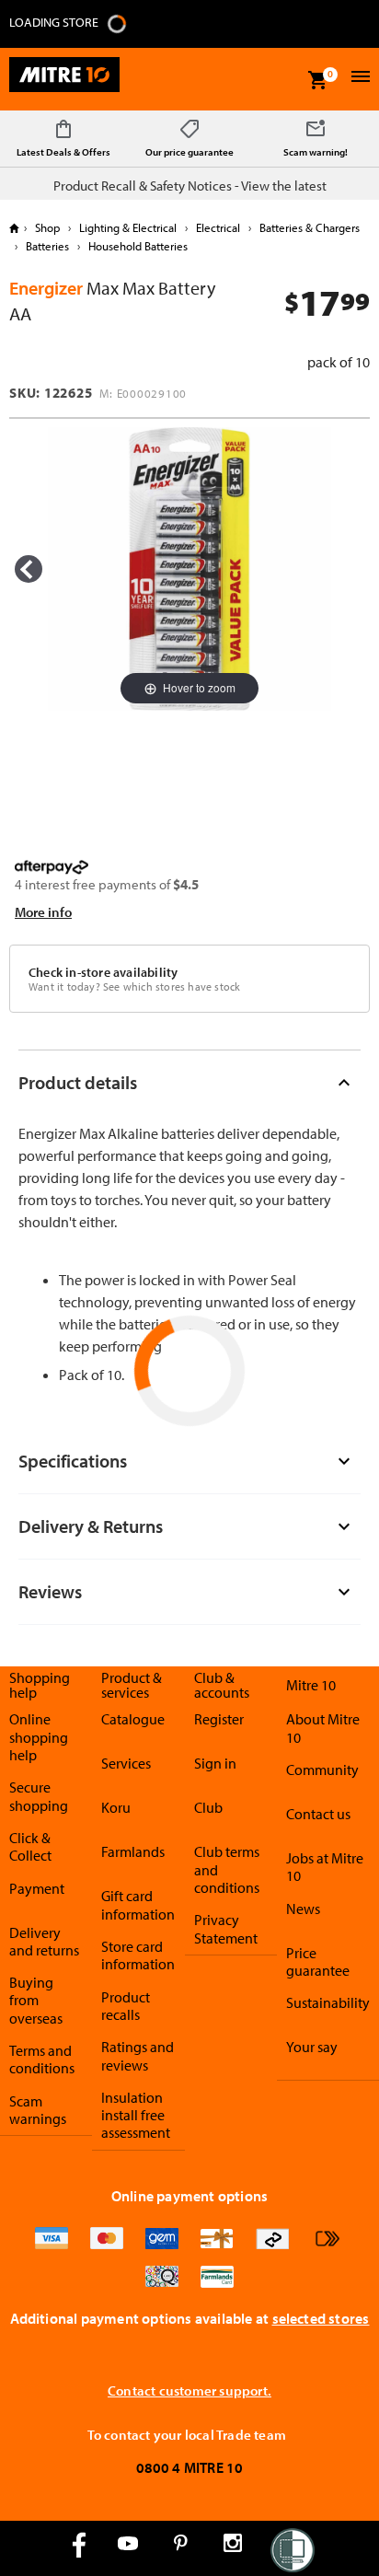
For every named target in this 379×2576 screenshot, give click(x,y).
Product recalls (126, 2006)
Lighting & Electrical (128, 227)
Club (208, 1807)
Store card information (138, 1955)
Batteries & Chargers (308, 227)
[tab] (189, 1082)
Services (126, 1763)
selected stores (321, 2318)
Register (219, 1719)
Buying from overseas (36, 2000)
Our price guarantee (189, 152)
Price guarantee (318, 1961)
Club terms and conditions (227, 1869)
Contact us (318, 1814)
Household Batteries (137, 246)
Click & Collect (30, 1846)
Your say (312, 2047)
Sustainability (328, 2002)
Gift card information (138, 1904)
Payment (37, 1888)
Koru (116, 1807)
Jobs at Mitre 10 (325, 1867)
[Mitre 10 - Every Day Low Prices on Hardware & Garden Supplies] (64, 79)
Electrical (218, 227)
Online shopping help (39, 1737)
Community (322, 1770)
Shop (47, 227)
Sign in (215, 1763)
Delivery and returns (44, 1941)
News (303, 1909)
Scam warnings (38, 2110)
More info (43, 912)
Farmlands (133, 1851)
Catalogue (133, 1719)
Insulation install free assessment (136, 2115)
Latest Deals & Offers (63, 152)
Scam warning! (316, 152)
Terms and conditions (42, 2059)
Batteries (47, 246)
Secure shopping (39, 1796)
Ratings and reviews (138, 2055)
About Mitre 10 (323, 1728)
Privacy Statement (226, 1928)
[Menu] (358, 79)
